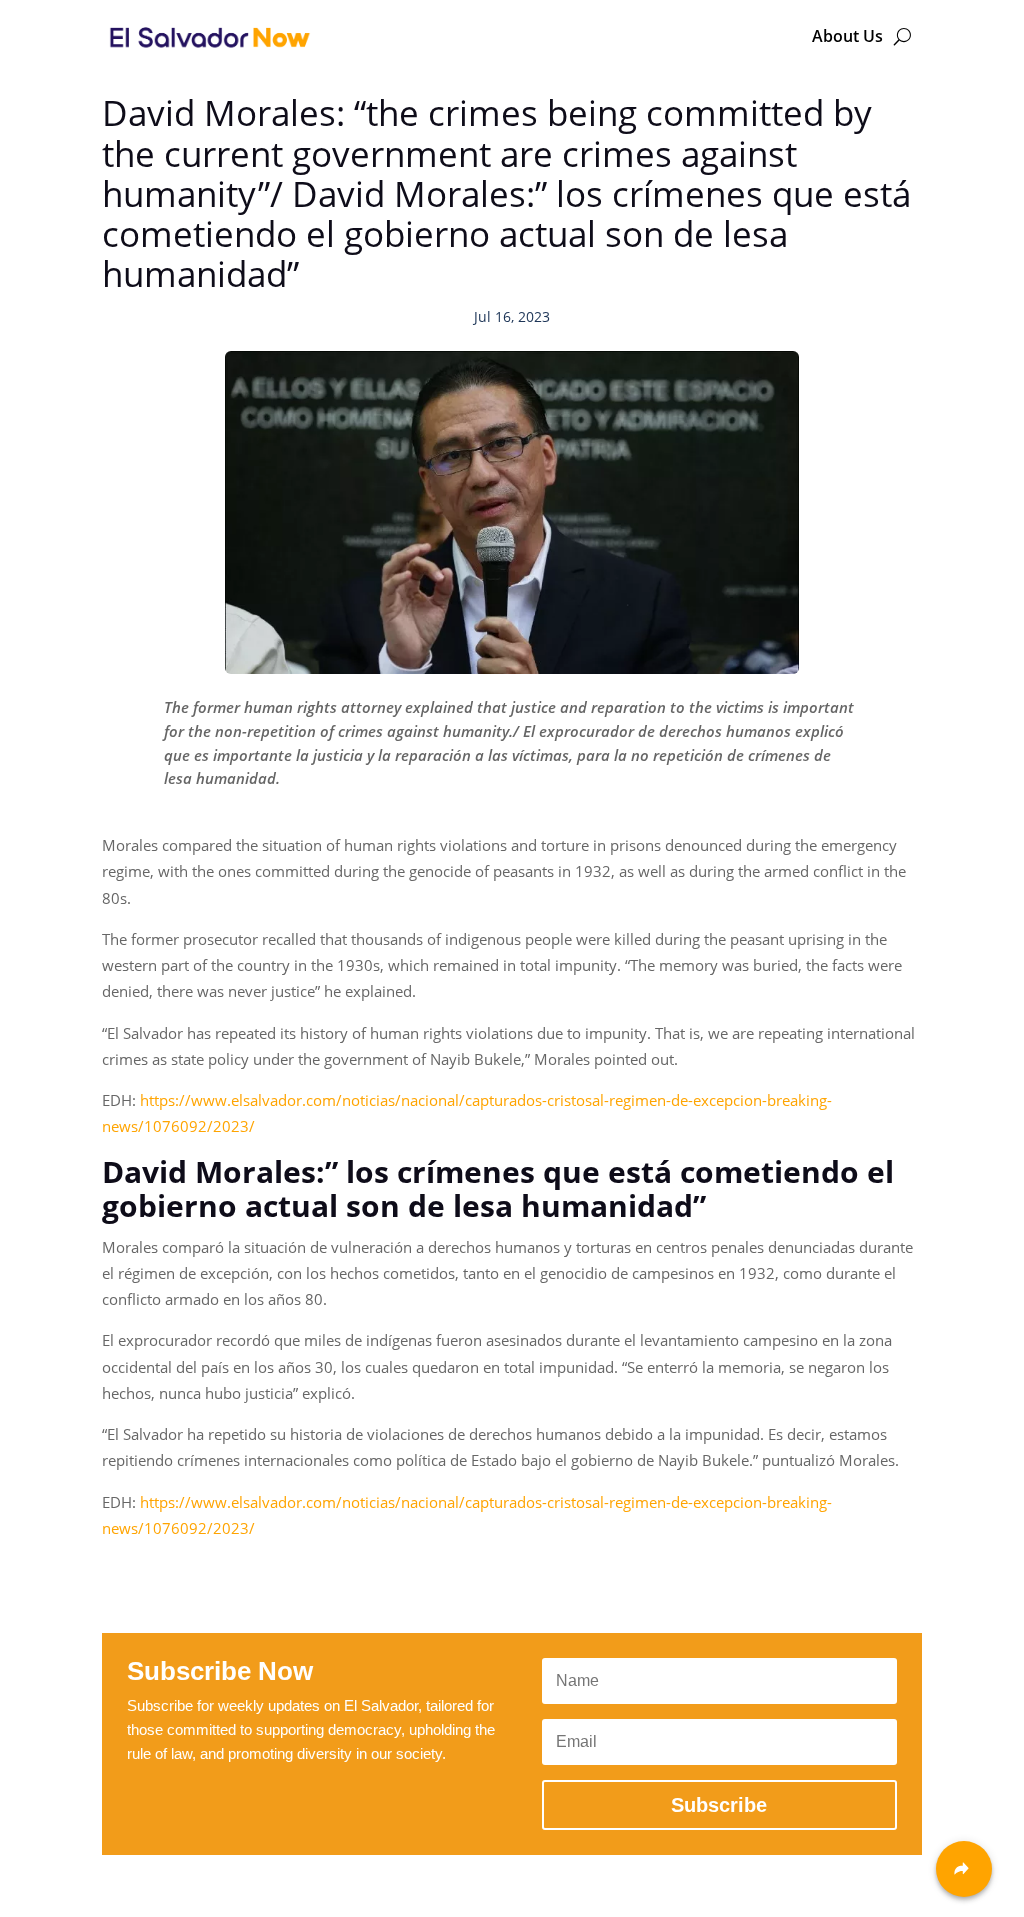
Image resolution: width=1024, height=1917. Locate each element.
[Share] (964, 1869)
